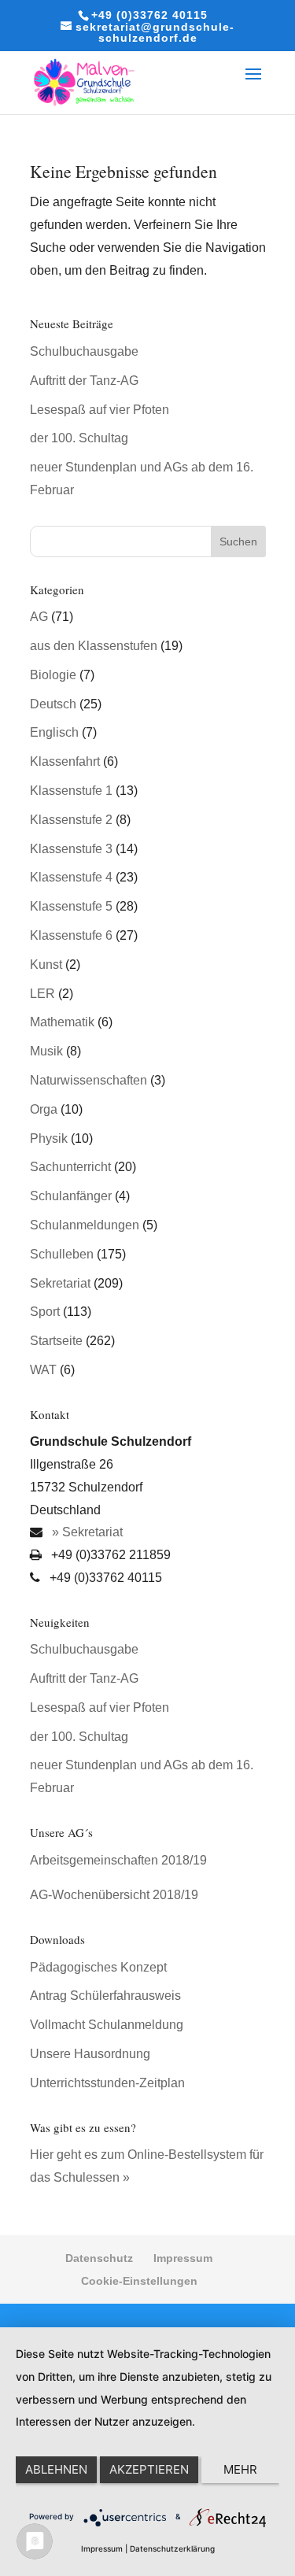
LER (42, 994)
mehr (240, 2469)
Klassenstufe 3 (71, 849)
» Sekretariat (86, 1532)
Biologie (53, 675)
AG (39, 617)
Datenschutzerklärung (172, 2548)
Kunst (46, 965)
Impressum (183, 2258)
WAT (43, 1370)
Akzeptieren (149, 2469)
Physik (49, 1138)
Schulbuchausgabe (84, 351)
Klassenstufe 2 (71, 820)
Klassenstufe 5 (71, 906)
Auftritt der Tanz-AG (84, 381)
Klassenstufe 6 (71, 935)
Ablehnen (56, 2469)
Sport (45, 1312)
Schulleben (62, 1254)
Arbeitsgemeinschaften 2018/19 (118, 1860)
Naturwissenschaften (88, 1080)
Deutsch (53, 704)
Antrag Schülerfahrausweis (105, 1996)
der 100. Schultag (79, 438)
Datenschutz (99, 2258)
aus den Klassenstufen (94, 646)
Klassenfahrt (65, 761)
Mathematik (62, 1022)
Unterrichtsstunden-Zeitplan (107, 2083)
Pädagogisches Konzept (98, 1967)
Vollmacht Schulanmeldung (107, 2025)
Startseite (56, 1341)
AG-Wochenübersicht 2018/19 (114, 1895)
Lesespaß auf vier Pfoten (100, 410)
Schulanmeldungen (85, 1225)
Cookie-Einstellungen (139, 2281)
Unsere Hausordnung (90, 2054)
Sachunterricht (70, 1167)
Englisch (54, 732)
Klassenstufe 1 (71, 791)
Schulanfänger (71, 1196)
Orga (44, 1109)
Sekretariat (60, 1283)
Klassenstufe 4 (71, 877)
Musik (46, 1051)
